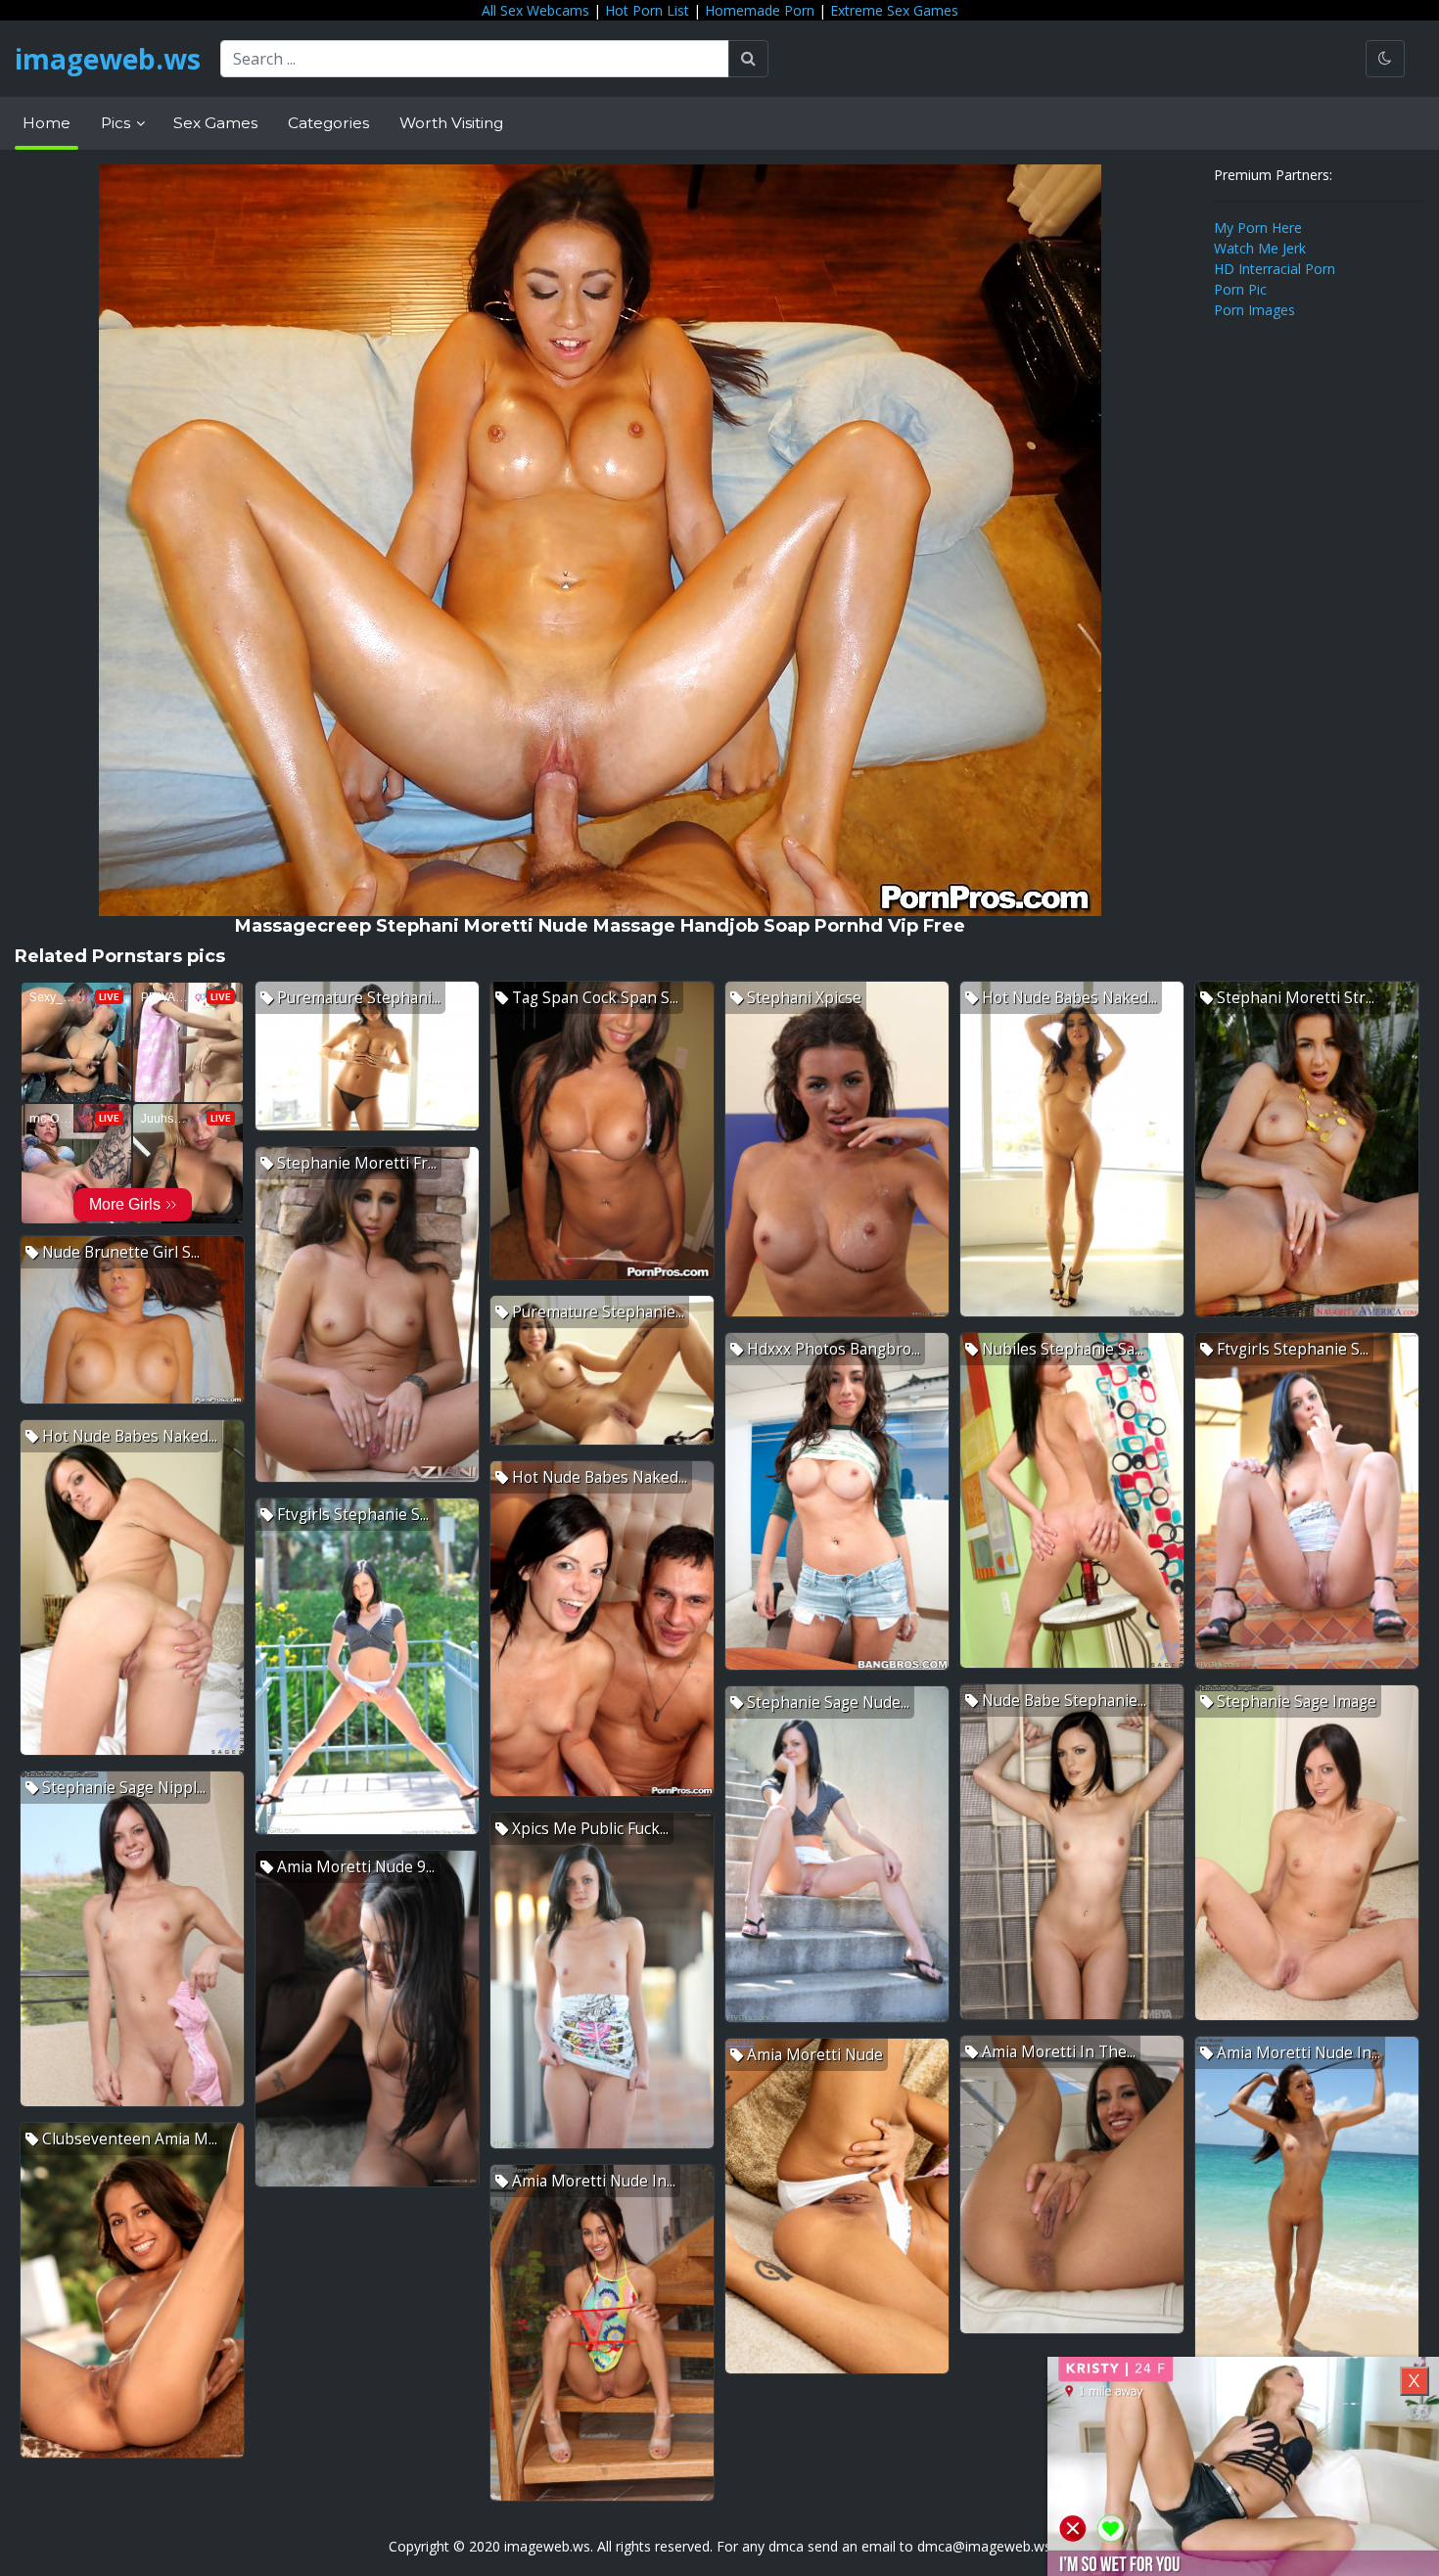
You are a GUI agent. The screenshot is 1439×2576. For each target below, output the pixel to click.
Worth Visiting (451, 123)
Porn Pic (1240, 289)
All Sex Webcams (535, 10)
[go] (748, 59)
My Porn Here (1258, 228)
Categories (328, 123)
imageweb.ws (108, 59)
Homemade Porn (760, 10)
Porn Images (1254, 310)
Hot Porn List (647, 10)
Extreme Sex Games (894, 10)
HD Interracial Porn (1275, 269)
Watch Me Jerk (1260, 248)
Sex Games (215, 123)
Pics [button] (117, 123)
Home (46, 123)
